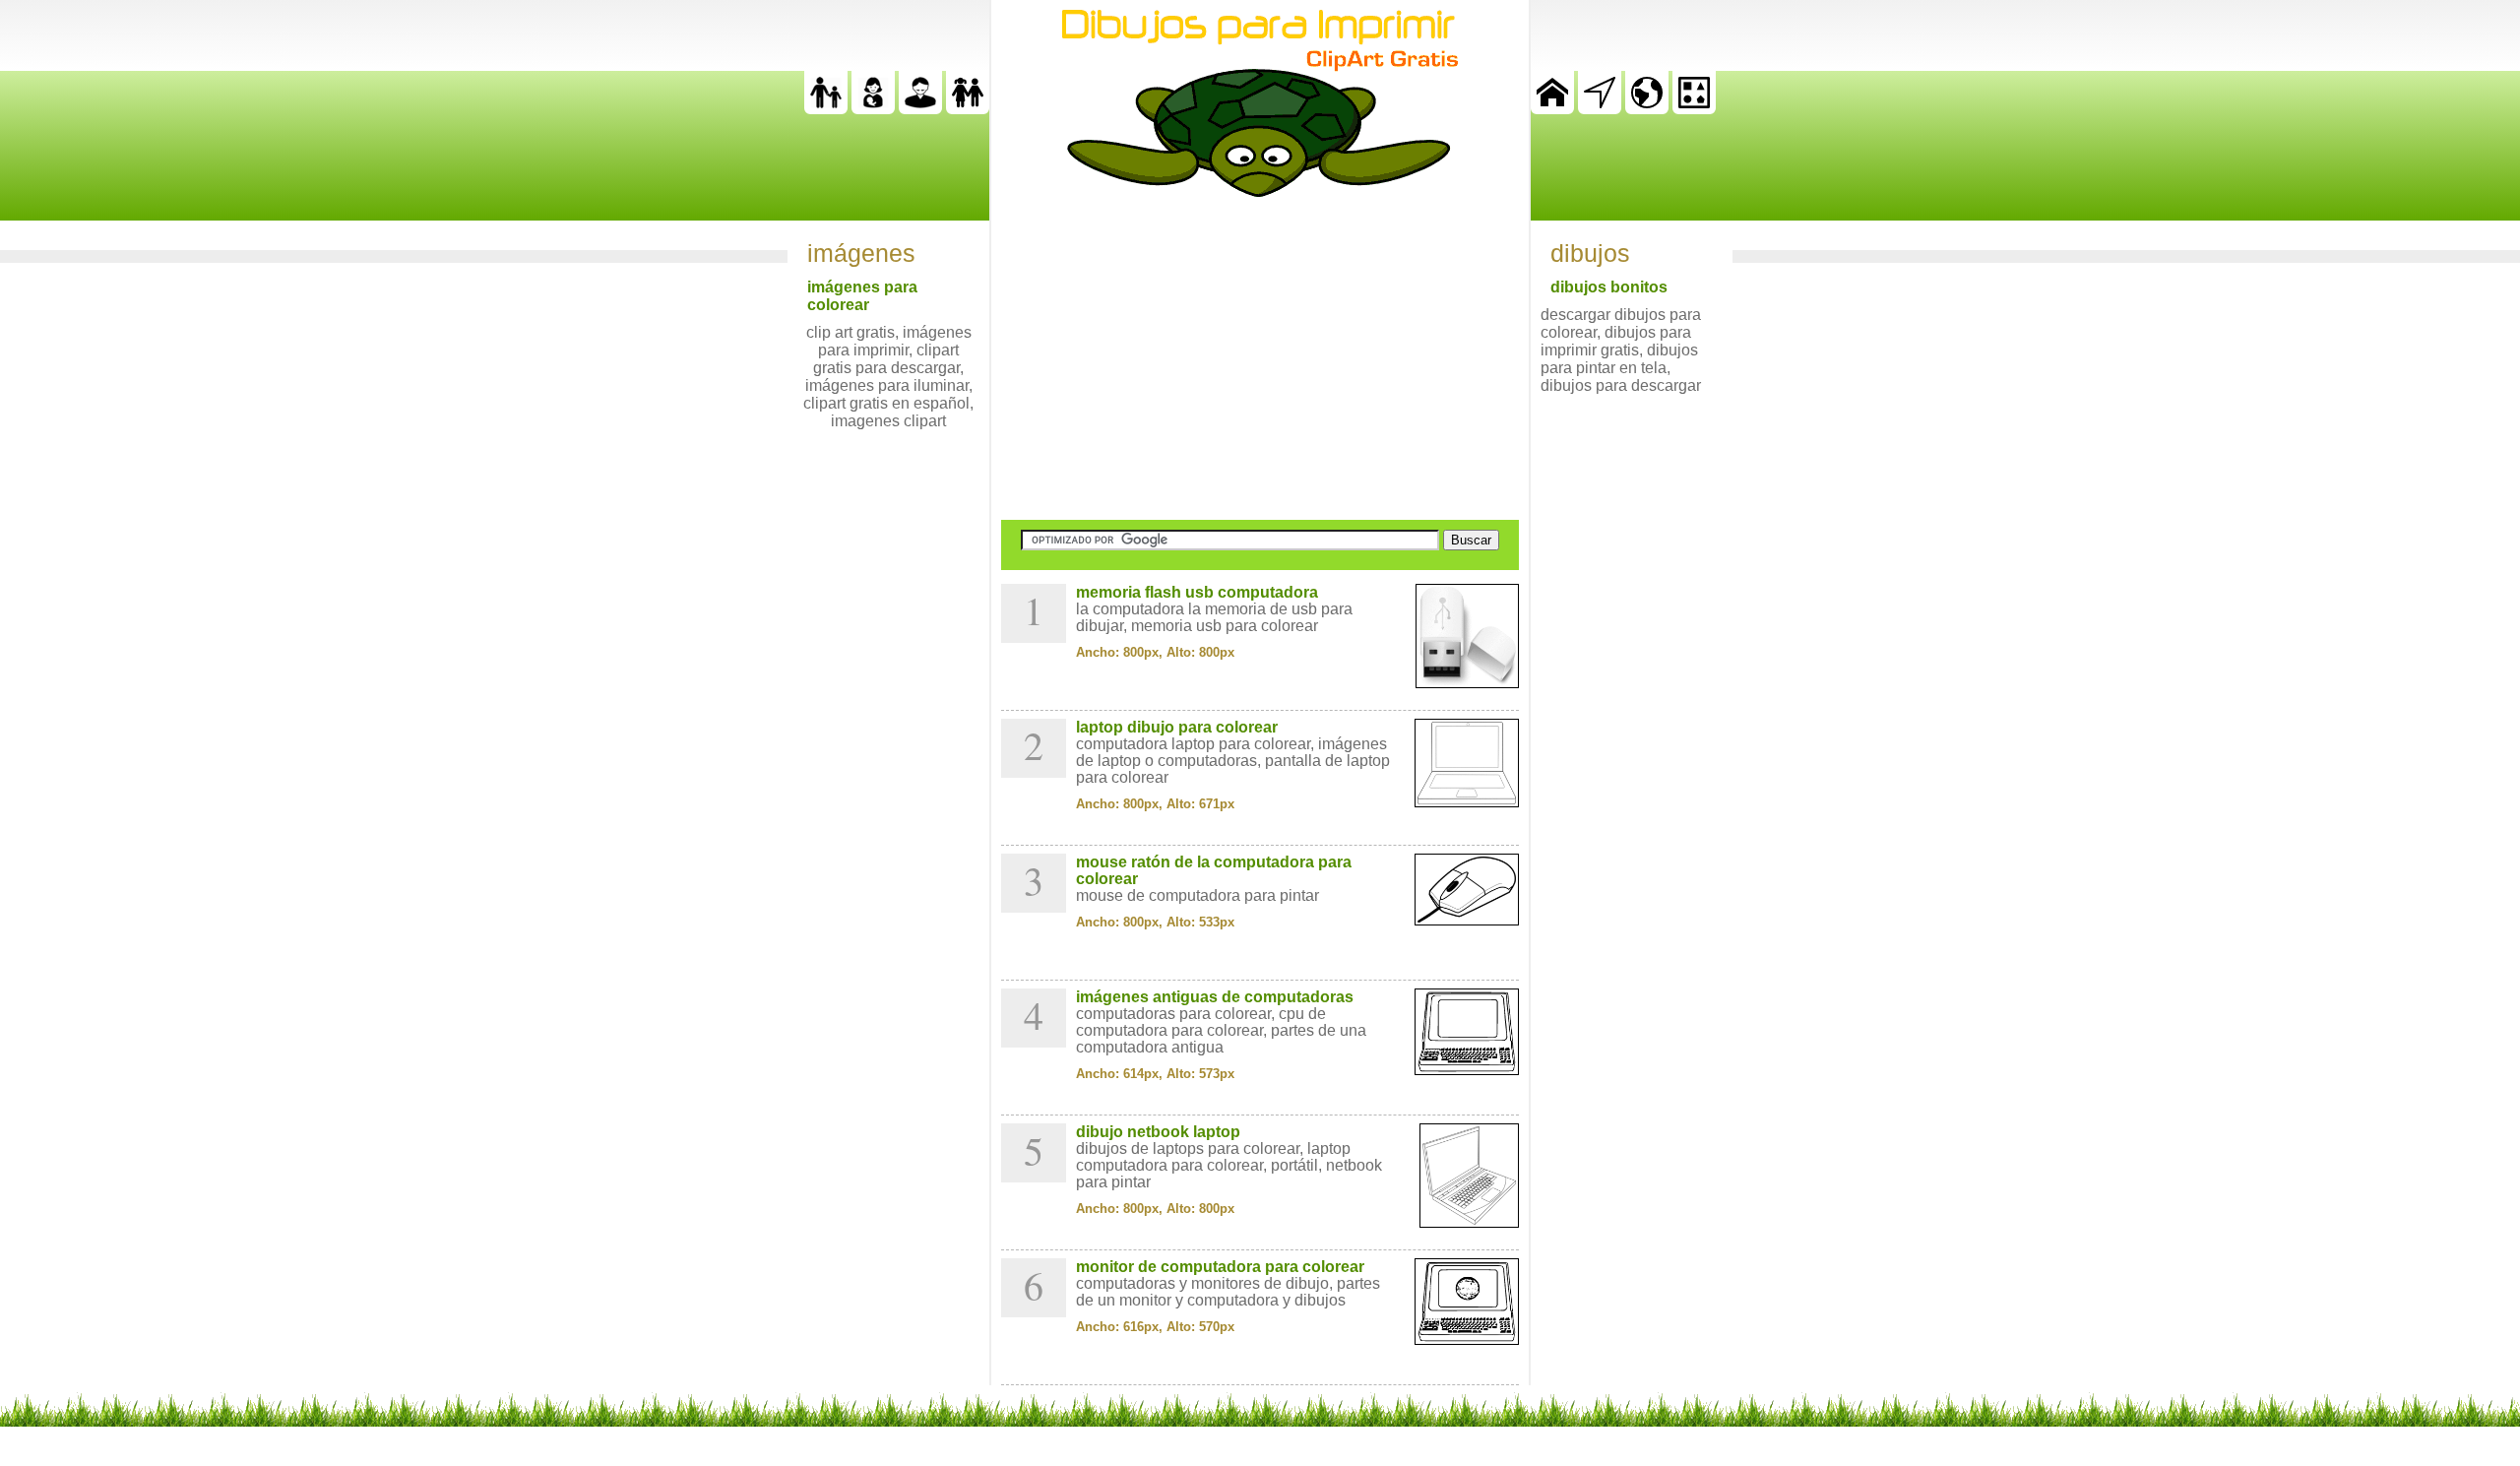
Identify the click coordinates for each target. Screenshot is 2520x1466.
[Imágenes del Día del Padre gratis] (826, 109)
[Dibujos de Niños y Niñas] (968, 109)
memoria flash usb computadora (1197, 592)
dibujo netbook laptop (1158, 1132)
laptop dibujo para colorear (1177, 727)
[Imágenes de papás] (920, 109)
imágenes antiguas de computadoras (1215, 997)
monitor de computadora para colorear (1220, 1267)
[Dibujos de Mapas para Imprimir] (1647, 109)
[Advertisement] (1260, 358)
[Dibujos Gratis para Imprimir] (1552, 109)
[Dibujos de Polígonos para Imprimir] (1694, 109)
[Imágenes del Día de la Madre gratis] (873, 109)
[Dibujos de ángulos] (1600, 109)
